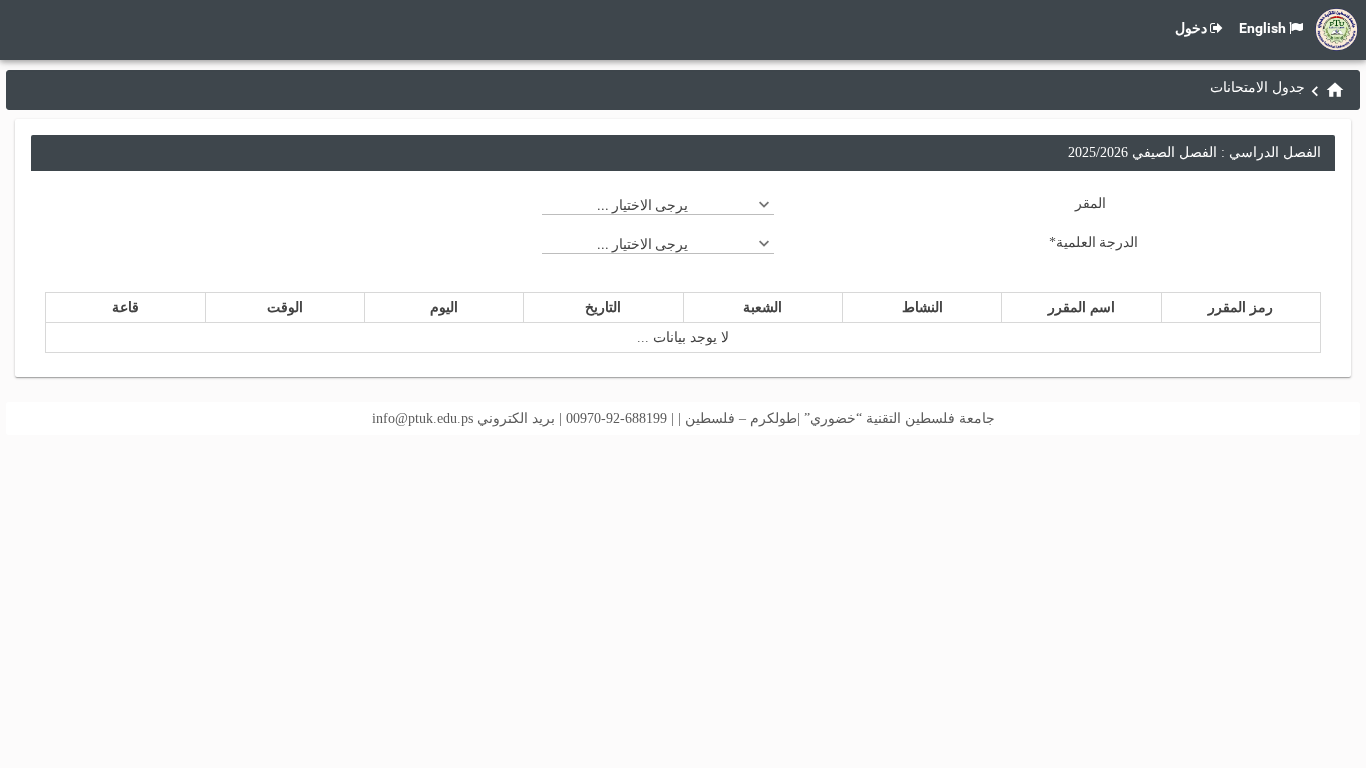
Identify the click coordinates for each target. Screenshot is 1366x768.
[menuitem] (1335, 89)
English (1262, 28)
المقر (1090, 203)
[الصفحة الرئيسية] (1335, 90)
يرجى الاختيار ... (642, 205)
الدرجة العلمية (1093, 242)
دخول (1191, 28)
